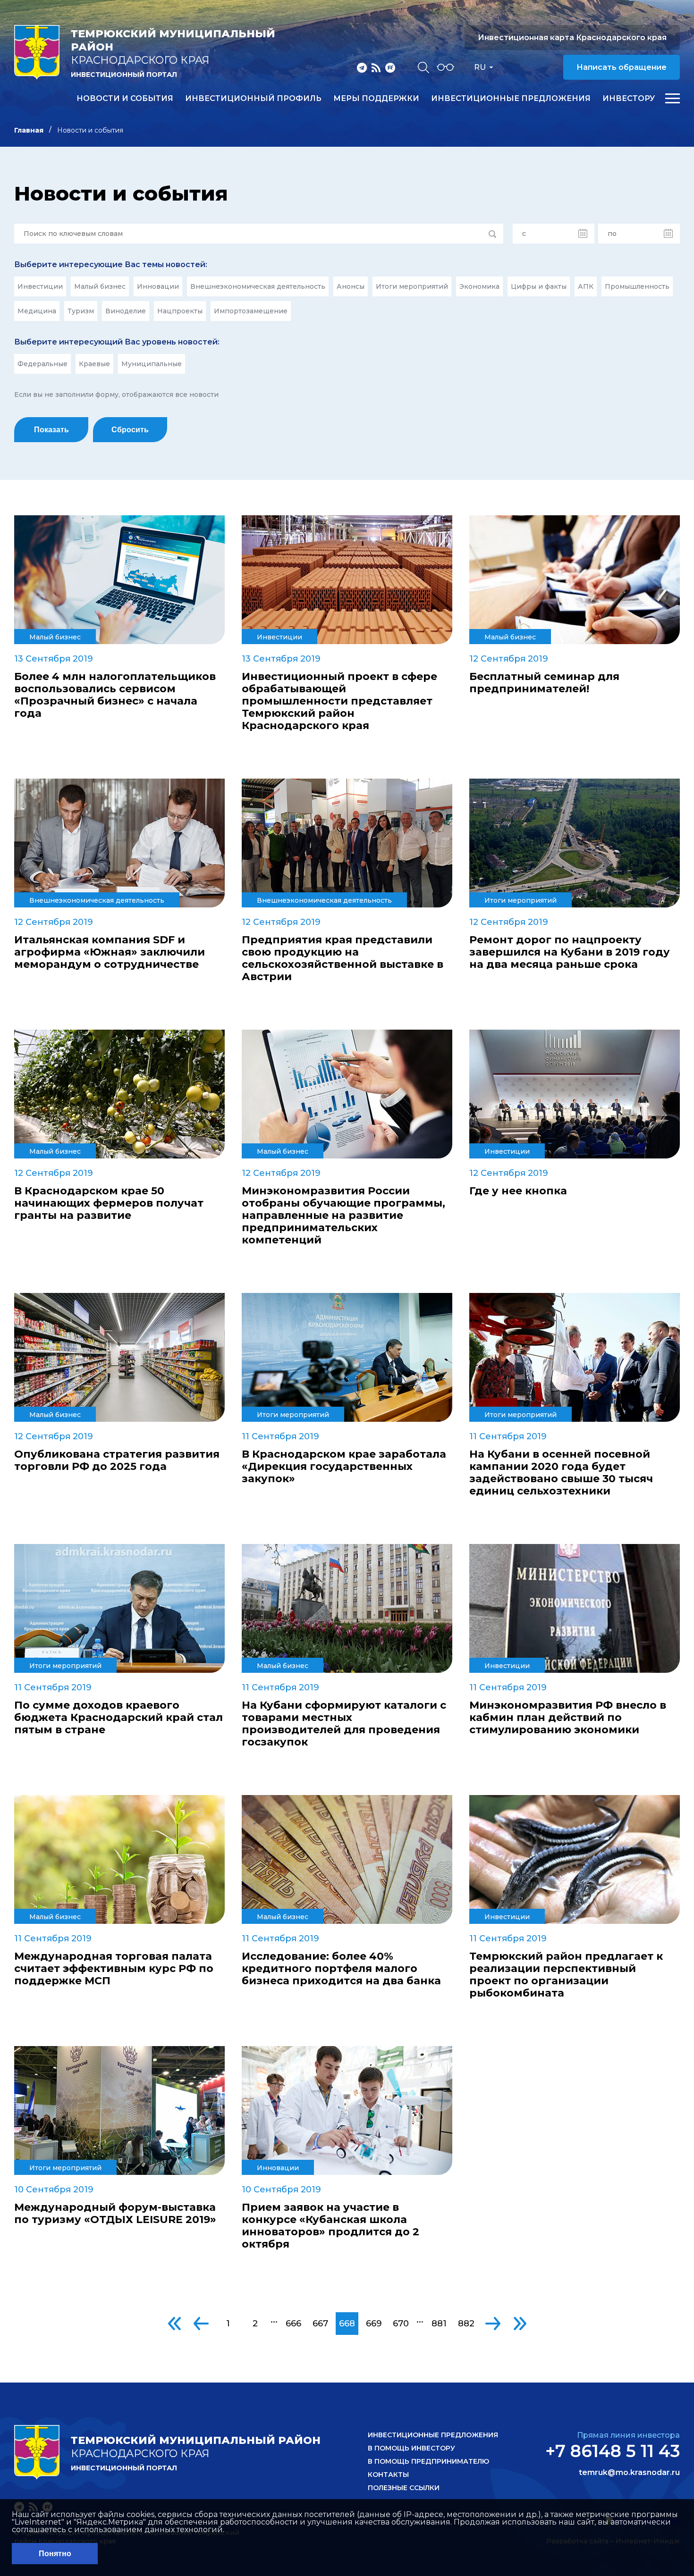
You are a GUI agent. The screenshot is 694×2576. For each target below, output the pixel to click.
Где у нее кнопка (518, 1191)
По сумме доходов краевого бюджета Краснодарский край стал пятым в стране (118, 1718)
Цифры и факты (539, 286)
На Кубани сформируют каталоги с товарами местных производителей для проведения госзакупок (344, 1724)
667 (320, 2324)
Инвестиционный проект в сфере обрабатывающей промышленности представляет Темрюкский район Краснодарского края (339, 701)
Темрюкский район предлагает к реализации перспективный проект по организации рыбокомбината (566, 1975)
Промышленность (637, 286)
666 (293, 2324)
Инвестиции (40, 286)
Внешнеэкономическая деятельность (258, 286)
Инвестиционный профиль (253, 99)
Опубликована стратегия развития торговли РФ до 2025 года (117, 1460)
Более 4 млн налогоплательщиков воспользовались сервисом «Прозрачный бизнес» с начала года (115, 695)
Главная (29, 130)
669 (374, 2324)
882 (466, 2324)
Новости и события (125, 99)
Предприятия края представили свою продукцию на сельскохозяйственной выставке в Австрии (343, 958)
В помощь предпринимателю (428, 2461)
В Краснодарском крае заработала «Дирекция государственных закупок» (344, 1467)
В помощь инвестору (411, 2448)
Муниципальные (152, 364)
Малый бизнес (100, 286)
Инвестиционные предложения (511, 99)
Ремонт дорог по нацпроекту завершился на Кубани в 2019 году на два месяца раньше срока (570, 952)
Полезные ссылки (404, 2488)
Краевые (94, 364)
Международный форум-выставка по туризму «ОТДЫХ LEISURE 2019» (115, 2214)
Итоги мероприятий (412, 286)
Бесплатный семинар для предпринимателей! (544, 683)
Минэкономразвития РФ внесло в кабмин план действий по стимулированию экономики (568, 1718)
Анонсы (351, 286)
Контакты (388, 2475)
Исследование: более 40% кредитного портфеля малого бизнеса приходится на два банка (341, 1969)
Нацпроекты (180, 311)
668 (347, 2324)
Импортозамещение (251, 311)
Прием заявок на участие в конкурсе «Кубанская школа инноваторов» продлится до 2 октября (330, 2226)
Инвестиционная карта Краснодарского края (572, 38)
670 (401, 2324)
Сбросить (130, 430)
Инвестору (629, 99)
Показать (51, 430)
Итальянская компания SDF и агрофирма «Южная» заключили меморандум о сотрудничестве (110, 952)
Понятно (55, 2554)
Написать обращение (622, 67)
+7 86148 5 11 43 (613, 2451)
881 (439, 2324)
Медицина (37, 311)
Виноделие (126, 311)
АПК (586, 286)
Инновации (158, 286)
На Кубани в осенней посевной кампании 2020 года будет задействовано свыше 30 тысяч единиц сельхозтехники (561, 1473)
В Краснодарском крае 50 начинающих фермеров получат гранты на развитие (109, 1203)
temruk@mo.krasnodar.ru (629, 2473)
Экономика (479, 286)
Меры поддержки (376, 99)
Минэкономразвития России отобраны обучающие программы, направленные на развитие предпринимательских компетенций (343, 1216)
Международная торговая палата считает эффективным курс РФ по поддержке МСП (114, 1969)
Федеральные (42, 364)
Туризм (81, 311)
